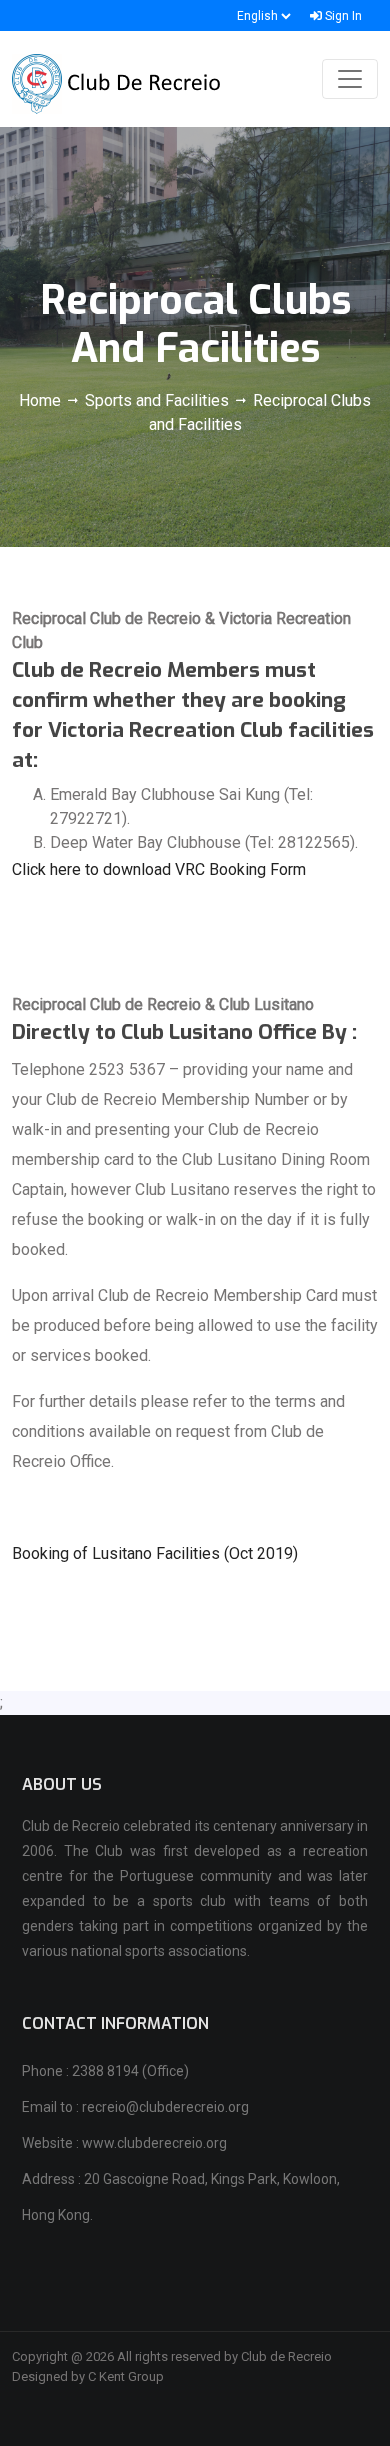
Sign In (342, 16)
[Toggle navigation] (350, 79)
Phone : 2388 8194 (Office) (105, 2071)
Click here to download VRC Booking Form (159, 869)
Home (42, 400)
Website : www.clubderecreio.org (124, 2143)
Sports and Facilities (157, 400)
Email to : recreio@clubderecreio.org (135, 2107)
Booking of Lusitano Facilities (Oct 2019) (155, 1553)
